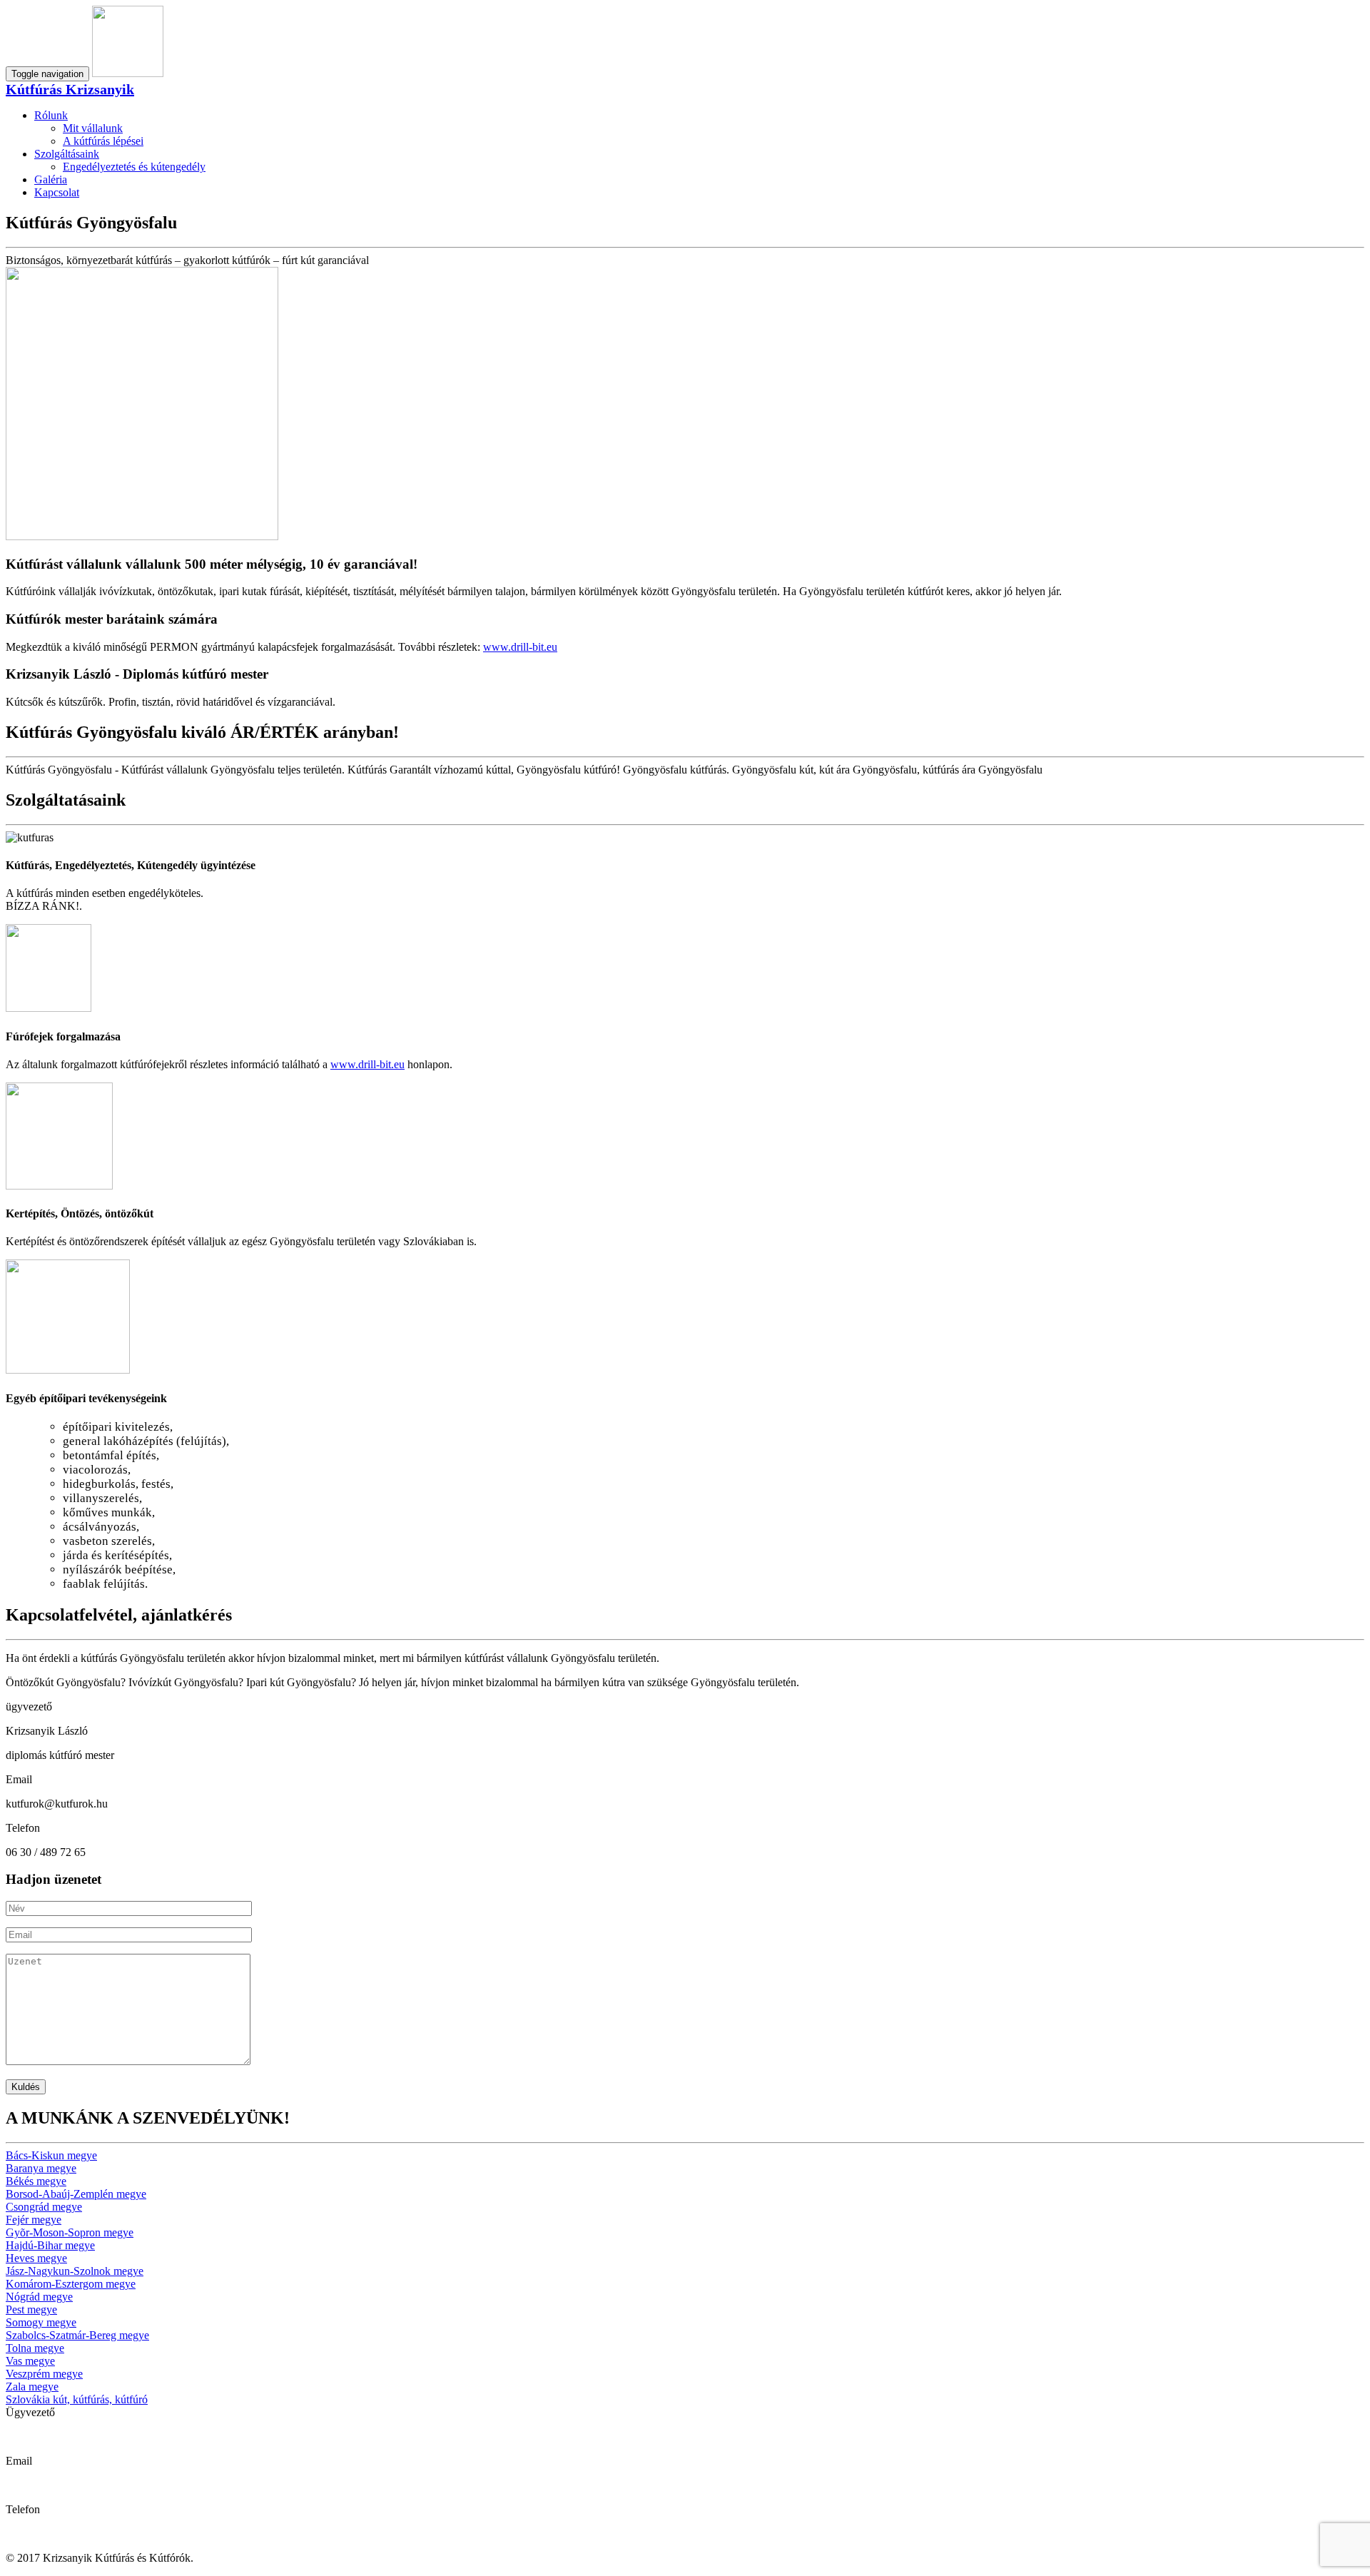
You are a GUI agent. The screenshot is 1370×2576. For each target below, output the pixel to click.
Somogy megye (41, 2322)
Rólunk (51, 115)
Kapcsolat (57, 192)
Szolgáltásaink (67, 154)
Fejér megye (34, 2220)
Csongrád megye (44, 2207)
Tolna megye (35, 2348)
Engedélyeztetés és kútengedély (134, 167)
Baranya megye (41, 2168)
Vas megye (30, 2361)
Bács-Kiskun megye (51, 2155)
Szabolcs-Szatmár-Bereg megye (77, 2335)
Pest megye (31, 2309)
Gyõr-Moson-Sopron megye (70, 2232)
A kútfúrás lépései (103, 141)
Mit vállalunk (93, 128)
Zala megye (32, 2387)
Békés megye (36, 2181)
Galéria (51, 179)
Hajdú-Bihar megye (50, 2245)
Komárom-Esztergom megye (71, 2284)
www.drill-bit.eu (520, 647)
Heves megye (36, 2258)
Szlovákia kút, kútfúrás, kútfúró (77, 2399)
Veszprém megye (44, 2374)
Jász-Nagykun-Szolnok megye (75, 2271)
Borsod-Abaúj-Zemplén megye (76, 2194)
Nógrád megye (39, 2297)
